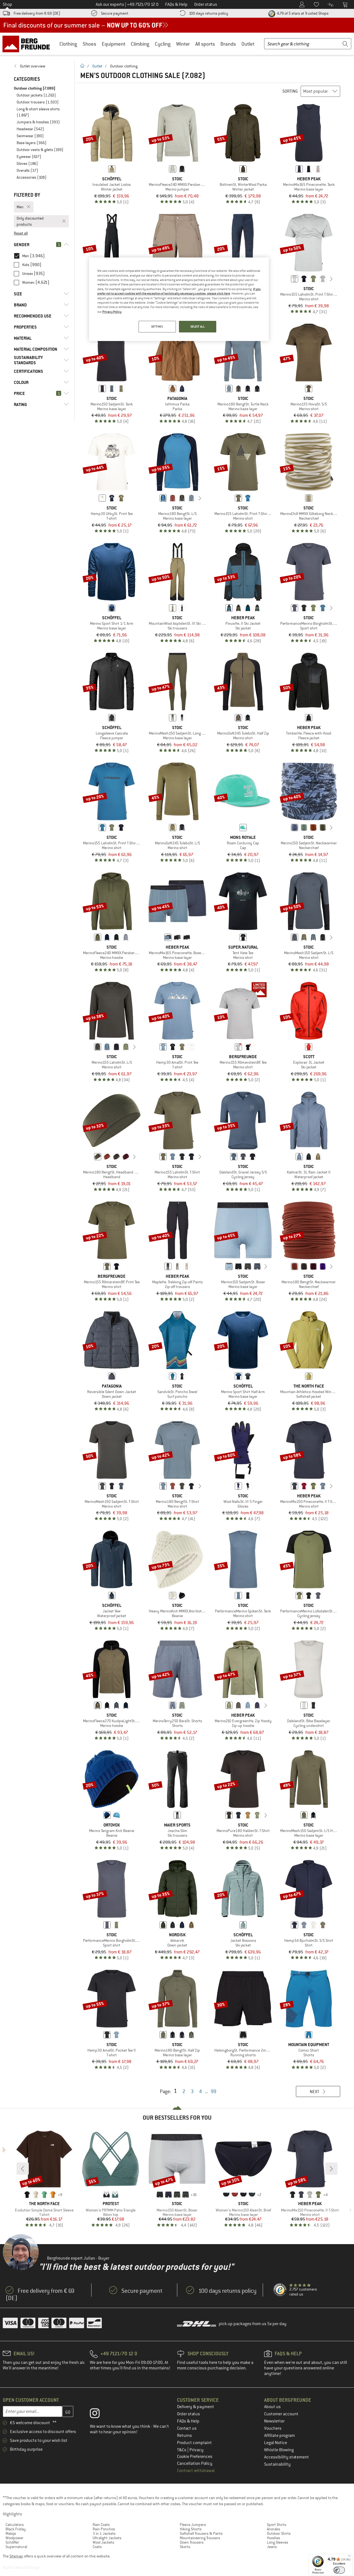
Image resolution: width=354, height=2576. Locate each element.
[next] (331, 279)
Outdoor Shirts (279, 2533)
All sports (205, 44)
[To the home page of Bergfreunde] (28, 44)
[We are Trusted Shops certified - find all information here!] (280, 2290)
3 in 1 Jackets (104, 2533)
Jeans (272, 2547)
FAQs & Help (188, 2421)
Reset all (21, 233)
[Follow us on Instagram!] (99, 2414)
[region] (179, 299)
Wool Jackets (103, 2542)
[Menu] (349, 2557)
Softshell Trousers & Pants (201, 2533)
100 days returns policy (209, 13)
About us (272, 2407)
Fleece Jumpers (193, 2525)
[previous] (286, 279)
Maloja (11, 2533)
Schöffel (12, 2542)
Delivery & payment (196, 2407)
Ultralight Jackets (107, 2538)
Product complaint (194, 2443)
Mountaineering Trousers (200, 2538)
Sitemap (16, 2556)
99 (214, 2091)
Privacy (196, 2450)
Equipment (114, 44)
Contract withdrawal (196, 2471)
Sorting (290, 91)
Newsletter (274, 2421)
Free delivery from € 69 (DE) (37, 13)
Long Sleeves (278, 2542)
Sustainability (277, 2464)
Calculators (15, 2525)
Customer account (281, 2414)
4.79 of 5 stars (302, 13)
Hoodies (274, 2538)
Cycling (163, 44)
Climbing (140, 44)
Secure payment (115, 13)
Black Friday (16, 2529)
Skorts (185, 2547)
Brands (228, 44)
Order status (188, 2414)
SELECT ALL (198, 326)
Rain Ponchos (104, 2529)
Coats (97, 2547)
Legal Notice (276, 2443)
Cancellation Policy (195, 2463)
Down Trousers (192, 2542)
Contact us (187, 2428)
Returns (184, 2436)
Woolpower (15, 2538)
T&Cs (182, 2450)
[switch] (339, 2570)
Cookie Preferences (195, 2457)
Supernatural (16, 2547)
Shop (7, 4)
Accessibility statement (287, 2457)
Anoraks (274, 2529)
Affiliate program (279, 2436)
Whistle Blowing (279, 2450)
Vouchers (273, 2428)
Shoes (89, 44)
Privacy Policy (112, 312)
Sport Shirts (277, 2525)
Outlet (248, 44)
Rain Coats (101, 2525)
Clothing (68, 44)
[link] (41, 66)
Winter (183, 44)
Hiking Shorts (191, 2529)
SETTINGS (157, 326)
